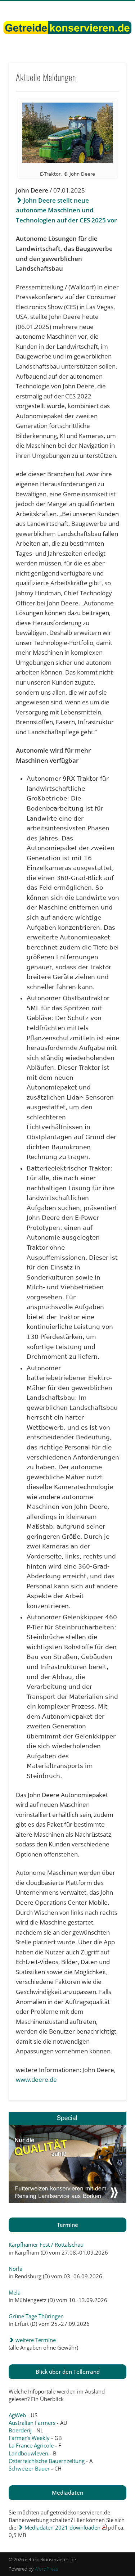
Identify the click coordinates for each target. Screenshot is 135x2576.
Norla (15, 2269)
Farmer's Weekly (29, 2438)
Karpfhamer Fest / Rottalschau (46, 2245)
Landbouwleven (28, 2453)
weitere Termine (35, 2340)
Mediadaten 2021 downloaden (62, 2527)
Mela (15, 2292)
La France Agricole (31, 2445)
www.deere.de (36, 2079)
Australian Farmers (32, 2423)
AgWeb (17, 2415)
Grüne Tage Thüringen (36, 2316)
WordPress (46, 2569)
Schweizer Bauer (29, 2468)
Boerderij (20, 2430)
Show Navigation (109, 64)
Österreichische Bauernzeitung (47, 2461)
